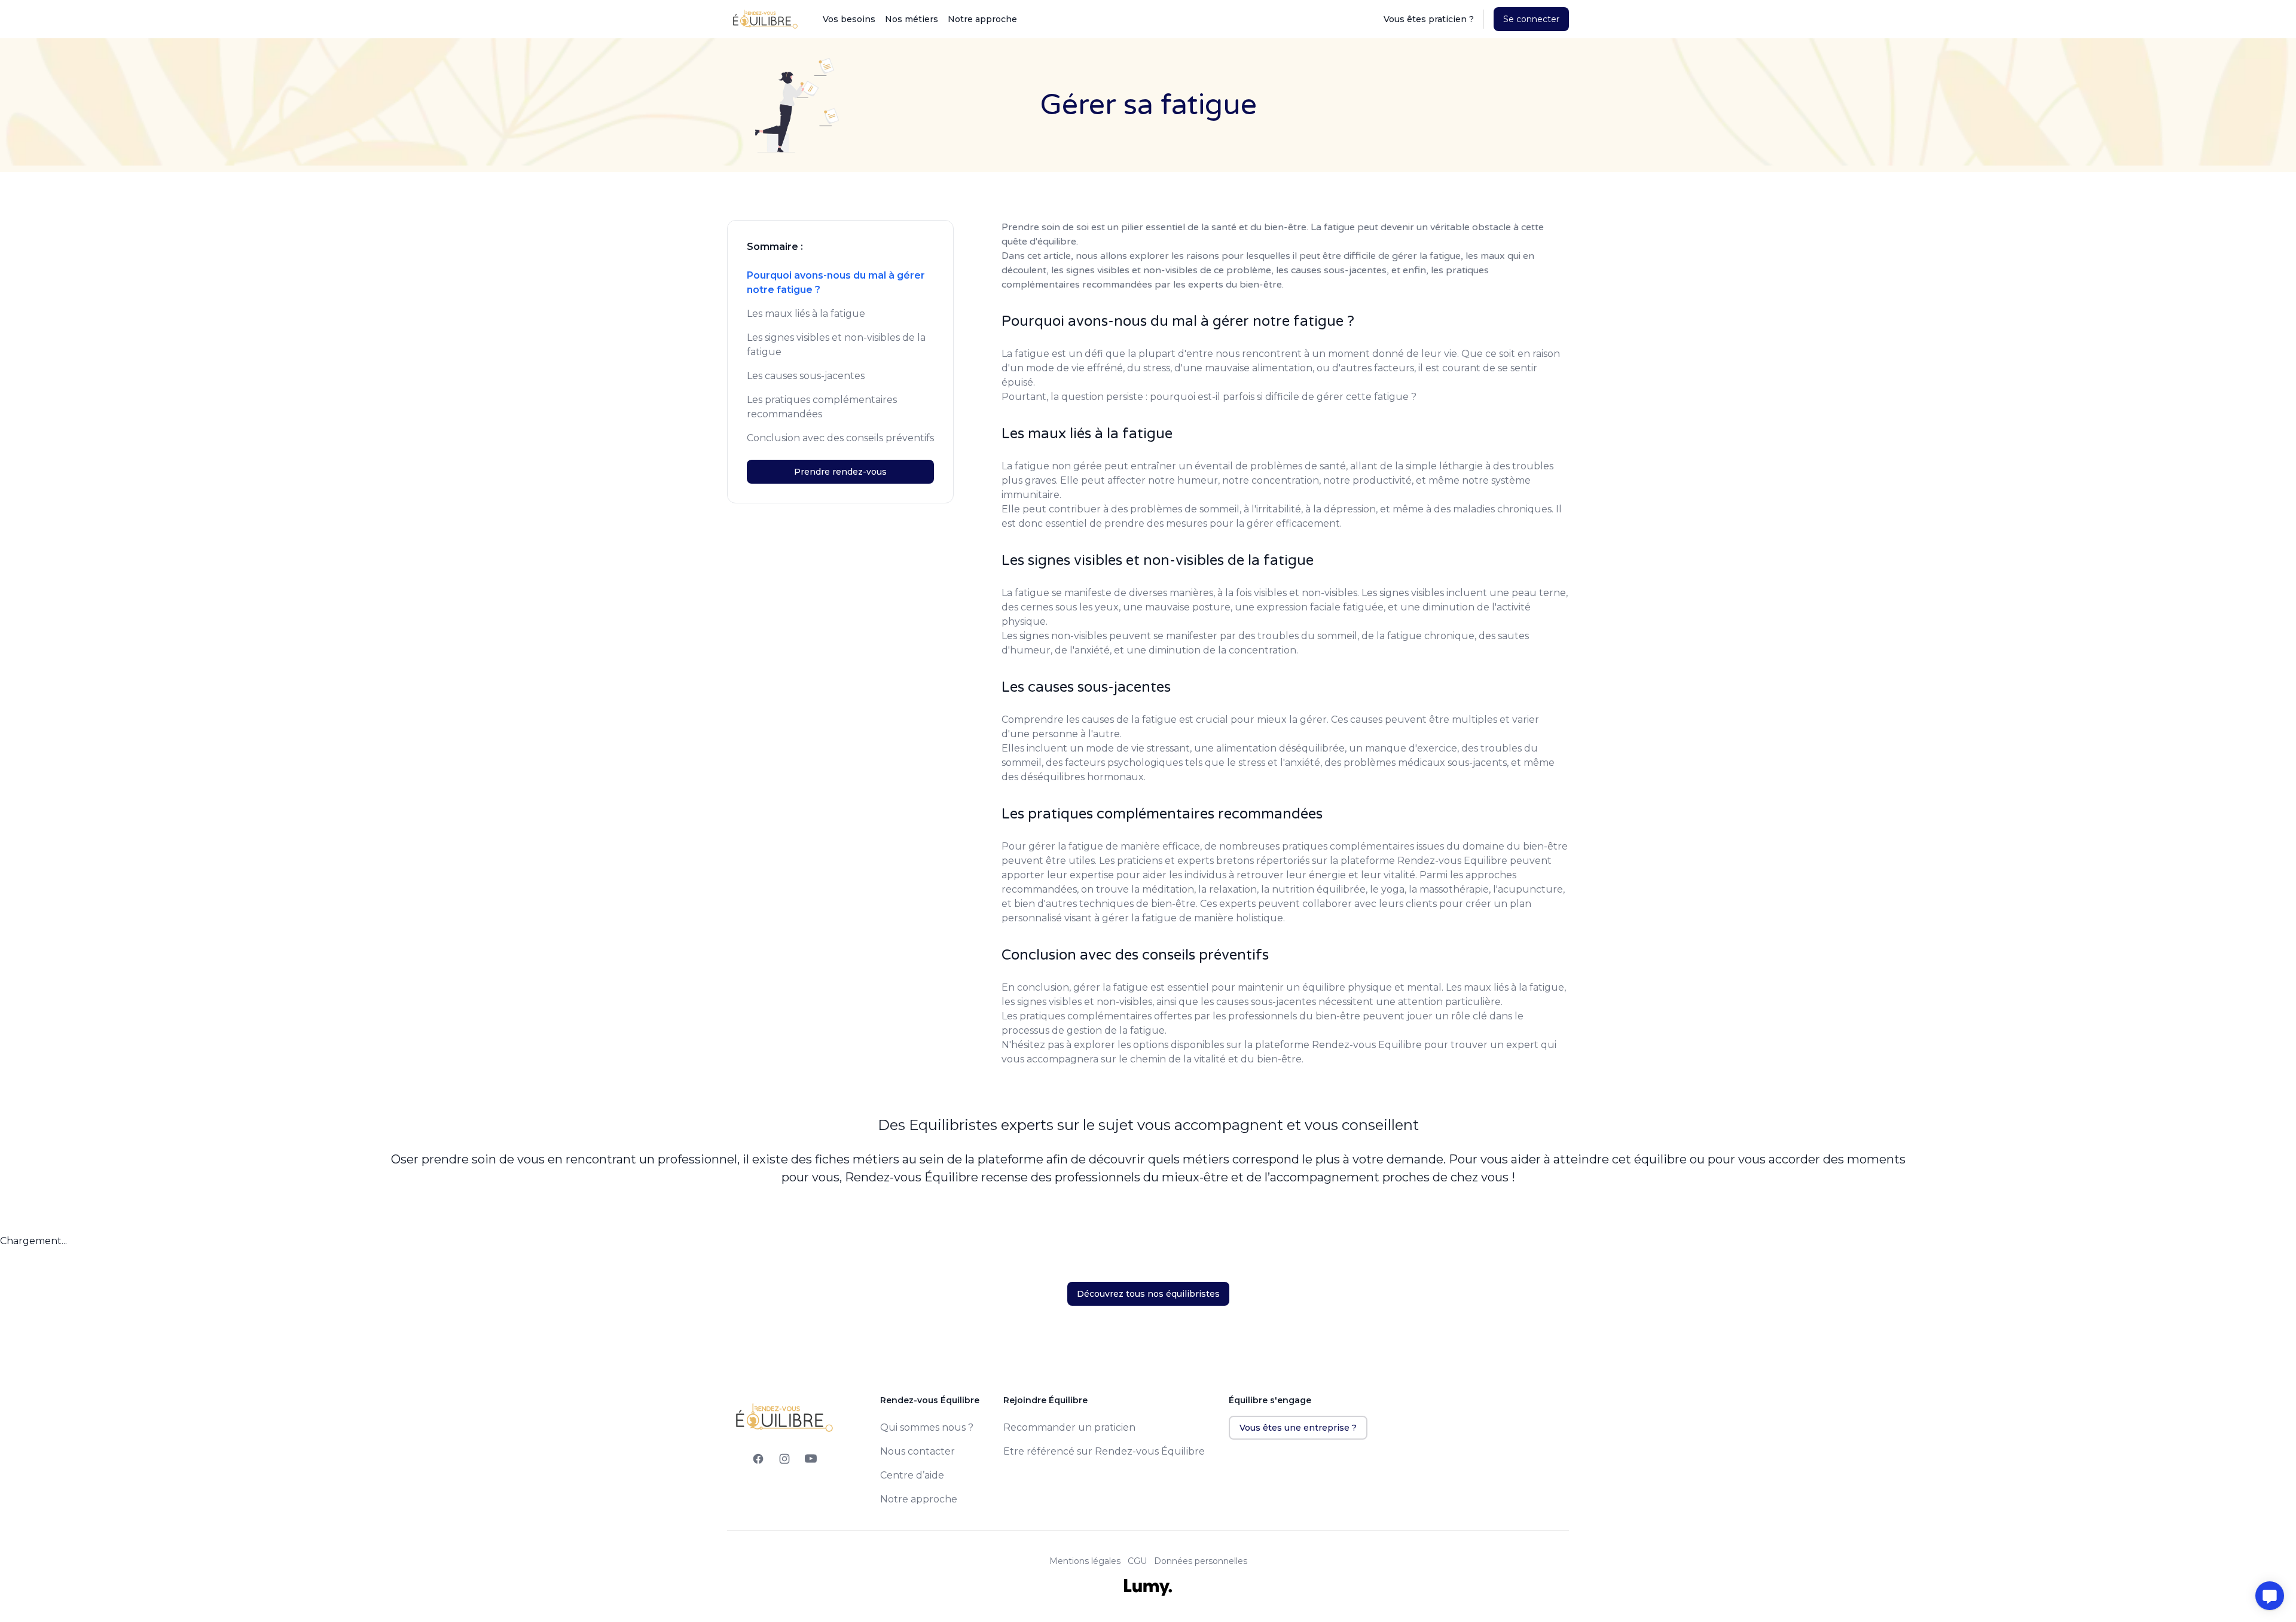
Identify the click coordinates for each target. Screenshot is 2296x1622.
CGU (1137, 1561)
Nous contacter (918, 1451)
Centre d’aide (912, 1475)
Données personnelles (1201, 1561)
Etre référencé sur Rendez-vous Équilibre (1104, 1451)
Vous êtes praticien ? (1429, 19)
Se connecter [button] (1531, 19)
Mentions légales (1085, 1561)
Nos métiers (912, 19)
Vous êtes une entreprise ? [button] (1298, 1428)
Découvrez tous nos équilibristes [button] (1148, 1294)
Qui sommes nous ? (927, 1427)
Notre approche (982, 19)
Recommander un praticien (1069, 1427)
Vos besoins (849, 19)
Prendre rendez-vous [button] (840, 472)
